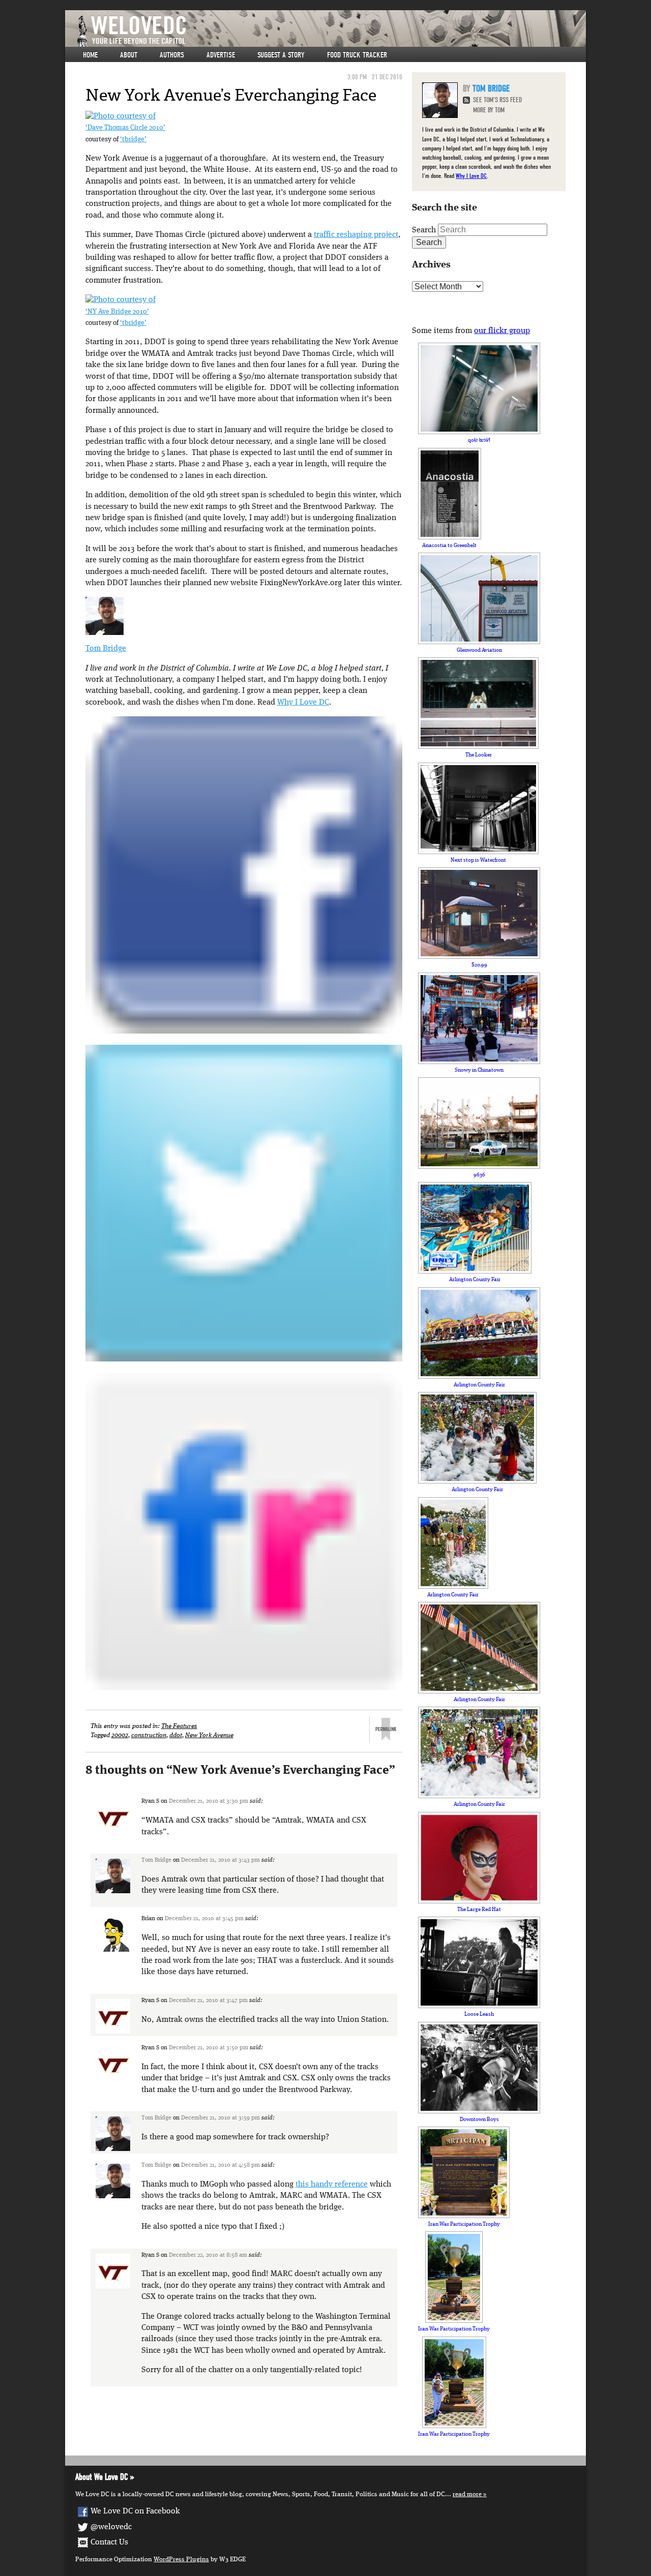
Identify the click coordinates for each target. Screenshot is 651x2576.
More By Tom (489, 110)
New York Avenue (209, 1735)
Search (424, 230)
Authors (172, 55)
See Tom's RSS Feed (497, 100)
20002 (120, 1735)
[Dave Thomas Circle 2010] (121, 116)
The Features (179, 1726)
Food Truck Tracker (357, 55)
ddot (176, 1735)
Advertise (221, 55)
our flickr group (502, 331)
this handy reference (332, 2185)
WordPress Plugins (181, 2559)
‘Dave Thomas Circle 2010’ (125, 128)
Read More (467, 2494)
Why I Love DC (303, 703)
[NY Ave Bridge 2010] (121, 300)
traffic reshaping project (356, 235)
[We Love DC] (331, 31)
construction (149, 1735)
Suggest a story (281, 55)
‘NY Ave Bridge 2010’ (117, 312)
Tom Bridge (106, 649)
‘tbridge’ (133, 140)
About (129, 55)
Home (90, 55)
